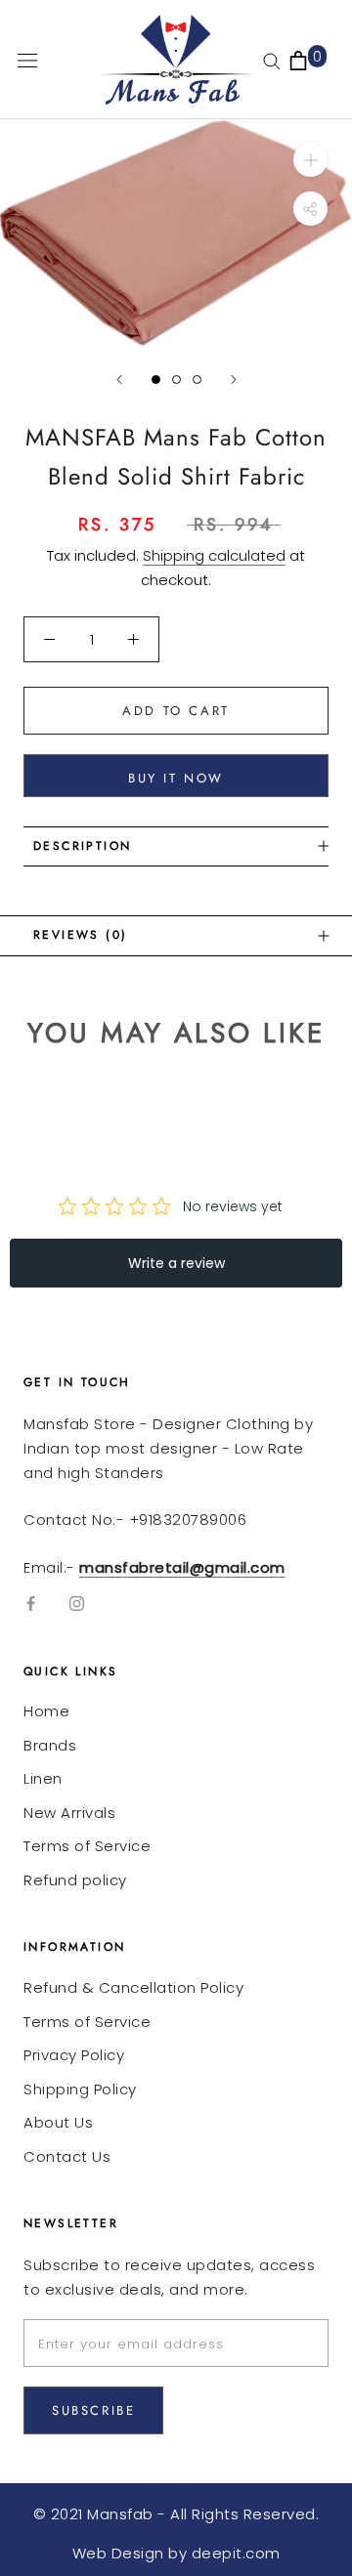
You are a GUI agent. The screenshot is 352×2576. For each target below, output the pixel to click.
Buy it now (176, 778)
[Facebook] (31, 1604)
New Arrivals (69, 1813)
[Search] (272, 60)
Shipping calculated (214, 555)
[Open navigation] (27, 60)
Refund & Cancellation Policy (133, 1987)
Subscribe (93, 2410)
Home (46, 1711)
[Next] (234, 380)
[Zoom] (310, 160)
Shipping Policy (80, 2089)
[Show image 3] (197, 380)
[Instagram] (77, 1604)
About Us (58, 2122)
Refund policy (75, 1880)
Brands (50, 1745)
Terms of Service (87, 1846)
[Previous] (119, 380)
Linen (43, 1778)
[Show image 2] (176, 380)
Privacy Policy (74, 2055)
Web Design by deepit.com (176, 2553)
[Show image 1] (156, 380)
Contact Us (67, 2156)
